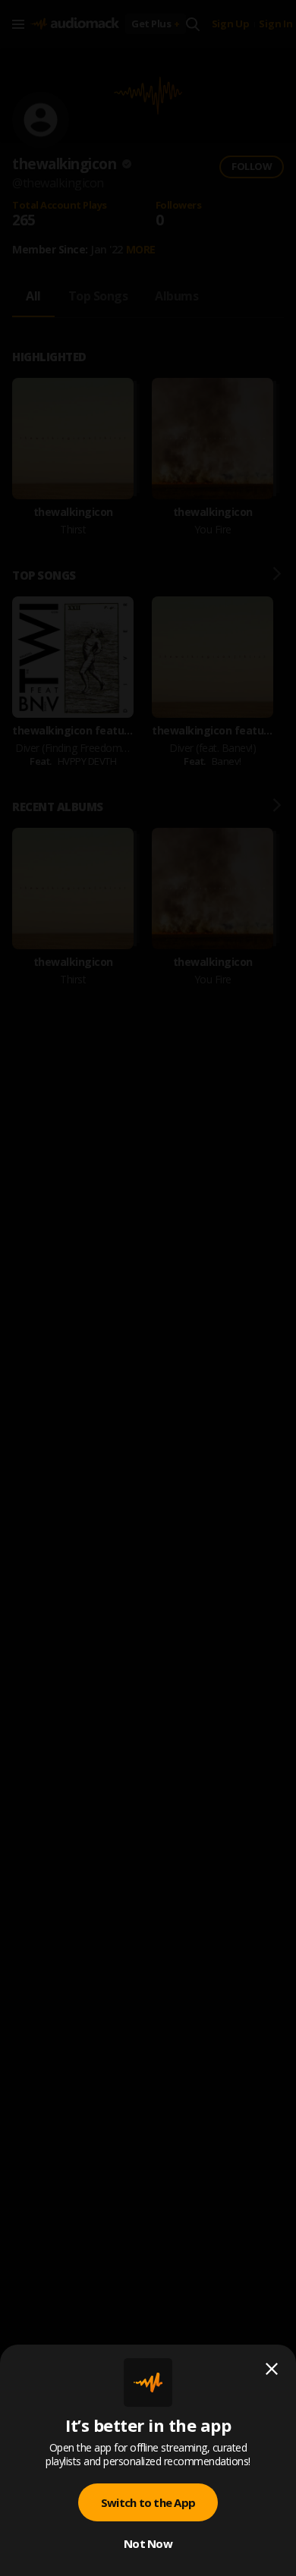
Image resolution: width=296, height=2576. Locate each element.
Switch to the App (148, 2502)
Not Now (148, 2543)
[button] (148, 1288)
